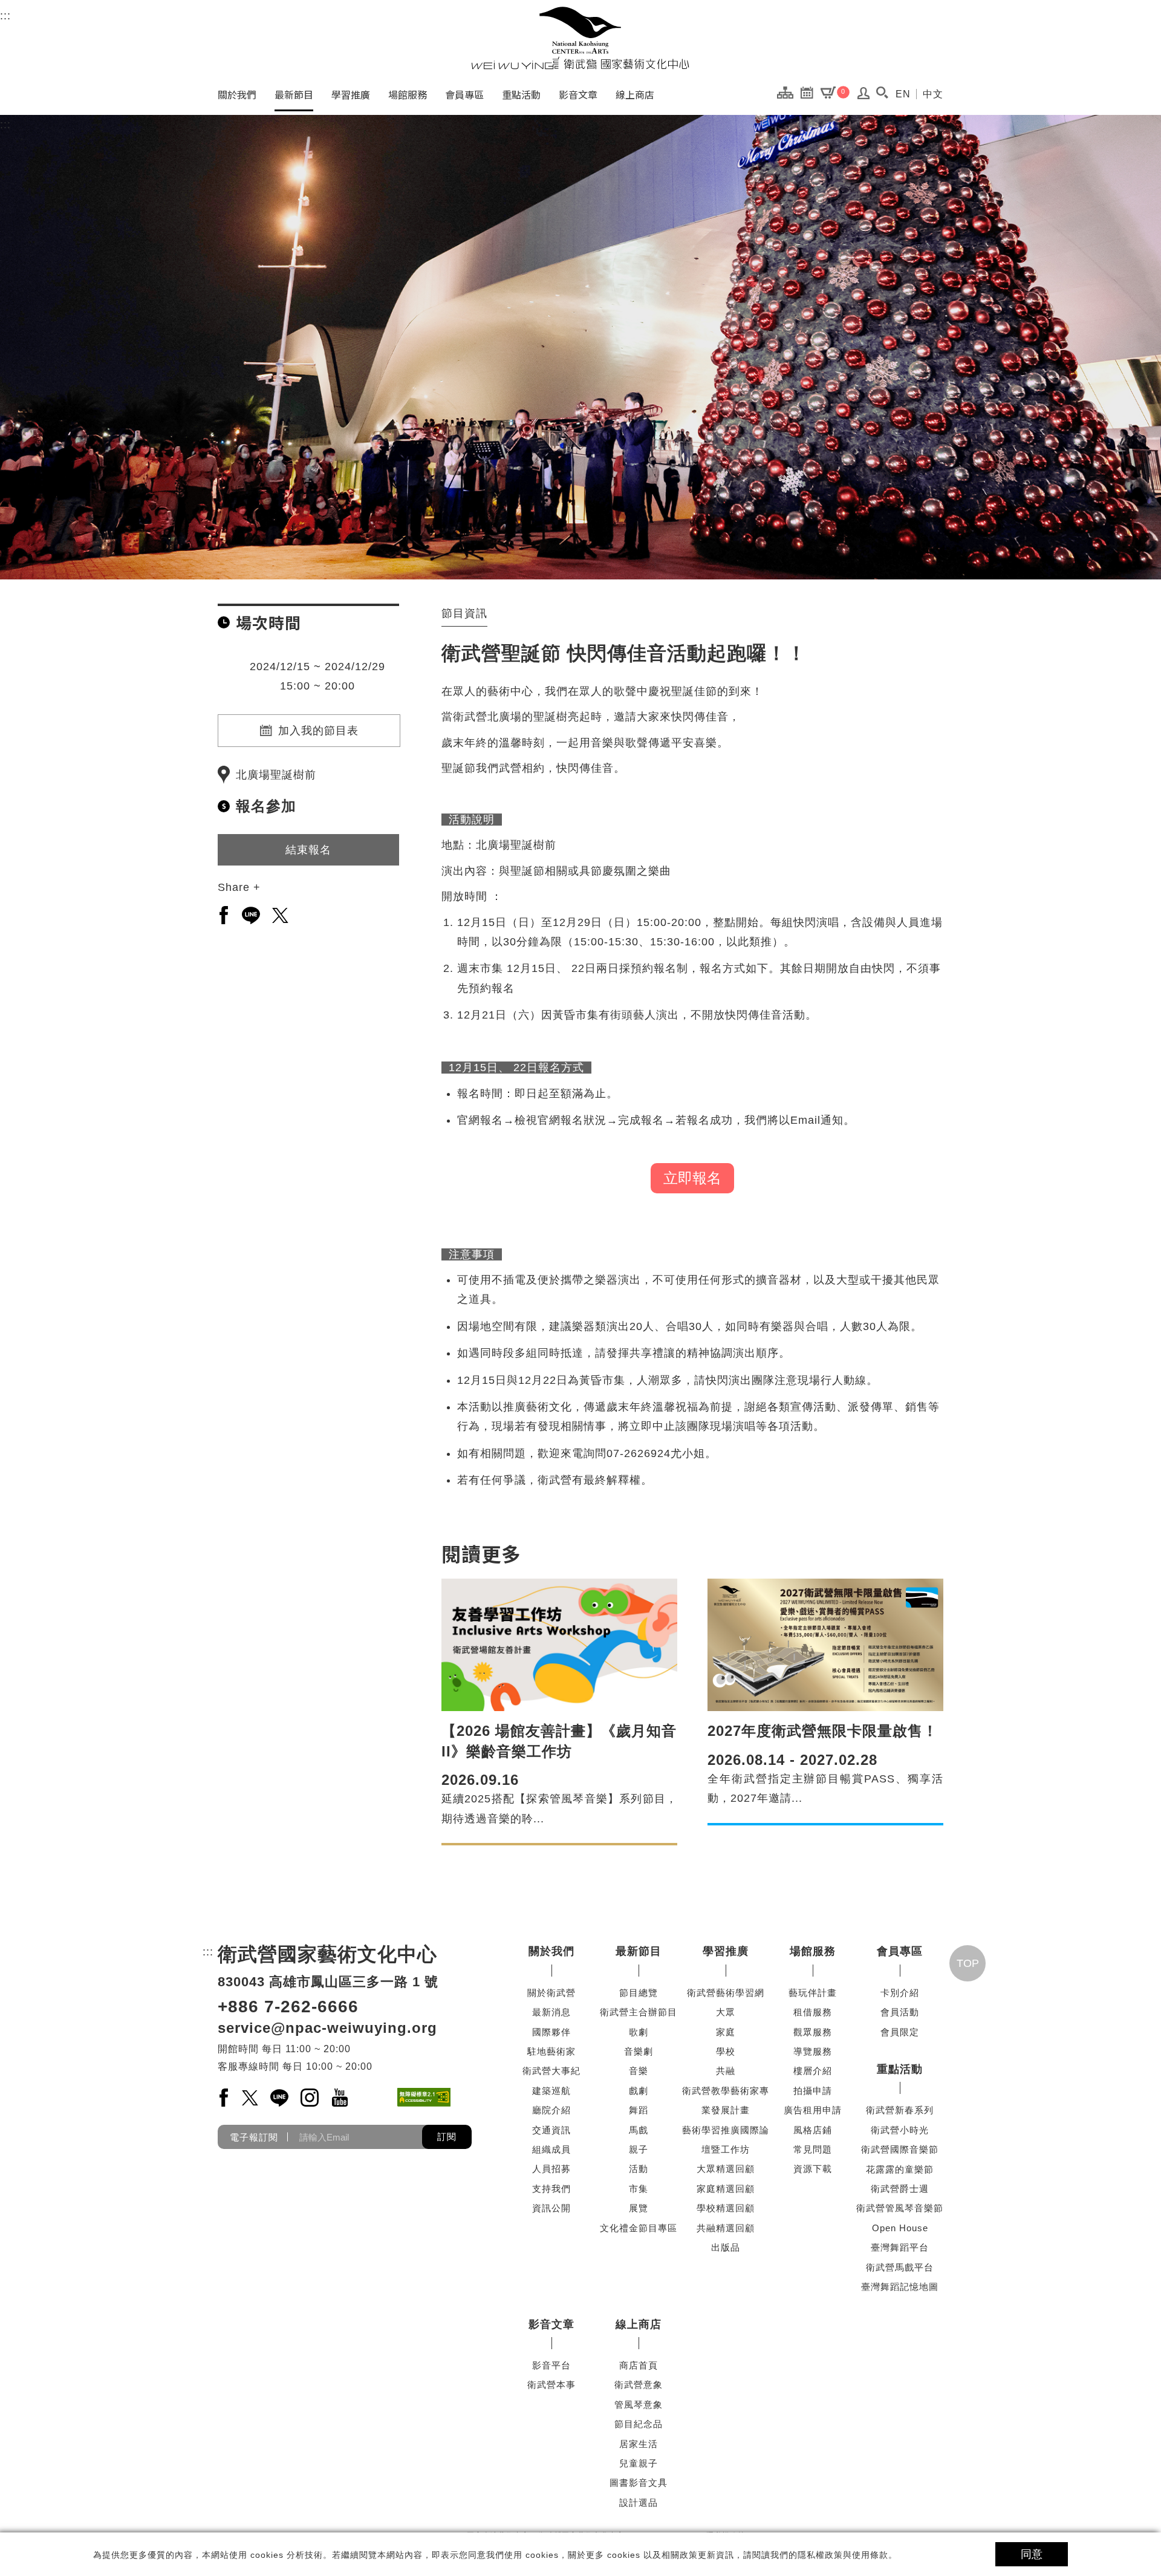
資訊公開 (551, 2208)
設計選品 (639, 2503)
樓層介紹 (813, 2071)
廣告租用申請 (813, 2110)
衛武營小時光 (900, 2130)
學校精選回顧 (726, 2208)
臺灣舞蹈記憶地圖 (900, 2287)
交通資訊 (551, 2130)
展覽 (639, 2208)
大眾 (726, 2012)
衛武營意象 (639, 2385)
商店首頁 (639, 2365)
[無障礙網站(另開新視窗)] (424, 2097)
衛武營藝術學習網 (726, 1993)
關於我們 (237, 94)
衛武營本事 (551, 2385)
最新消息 (551, 2012)
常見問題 (813, 2149)
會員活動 (900, 2012)
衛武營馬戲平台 (900, 2267)
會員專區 (464, 94)
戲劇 (639, 2091)
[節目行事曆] (810, 92)
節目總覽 (639, 1993)
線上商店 (635, 94)
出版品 (726, 2247)
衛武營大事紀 (551, 2071)
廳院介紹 (551, 2110)
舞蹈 (639, 2110)
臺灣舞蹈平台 (900, 2247)
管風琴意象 (639, 2405)
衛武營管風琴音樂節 (900, 2208)
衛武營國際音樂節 (900, 2149)
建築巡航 (551, 2091)
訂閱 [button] (447, 2137)
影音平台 (551, 2365)
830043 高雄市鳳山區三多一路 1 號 (328, 1982)
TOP (968, 1963)
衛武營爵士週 (900, 2189)
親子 (639, 2149)
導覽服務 (813, 2051)
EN (903, 94)
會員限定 (900, 2032)
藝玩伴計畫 (813, 1993)
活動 (639, 2169)
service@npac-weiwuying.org (327, 2028)
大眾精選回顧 (726, 2169)
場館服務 (408, 94)
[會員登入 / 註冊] (864, 96)
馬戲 (639, 2130)
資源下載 (813, 2169)
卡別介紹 (900, 1993)
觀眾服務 (813, 2032)
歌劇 (639, 2032)
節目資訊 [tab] (464, 613)
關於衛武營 (551, 1993)
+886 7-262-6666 (288, 2007)
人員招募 (551, 2169)
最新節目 (294, 94)
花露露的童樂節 (900, 2169)
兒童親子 (639, 2463)
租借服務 (813, 2012)
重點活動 (521, 94)
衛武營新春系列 (900, 2110)
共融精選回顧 (726, 2228)
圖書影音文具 (639, 2483)
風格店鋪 (813, 2130)
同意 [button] (1032, 2554)
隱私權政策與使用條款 (843, 2555)
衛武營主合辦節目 (639, 2012)
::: (5, 16)
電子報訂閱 (254, 2137)
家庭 (726, 2032)
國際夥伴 (551, 2032)
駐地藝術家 (551, 2051)
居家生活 (639, 2444)
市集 (639, 2189)
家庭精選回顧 (726, 2189)
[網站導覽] (788, 92)
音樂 (639, 2071)
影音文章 (578, 94)
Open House (900, 2228)
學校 (726, 2051)
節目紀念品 (639, 2424)
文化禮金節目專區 (639, 2228)
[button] (882, 93)
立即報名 (692, 1178)
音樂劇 (639, 2051)
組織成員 (551, 2149)
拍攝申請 (813, 2091)
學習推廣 (351, 94)
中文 (933, 94)
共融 (726, 2071)
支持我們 (551, 2189)
